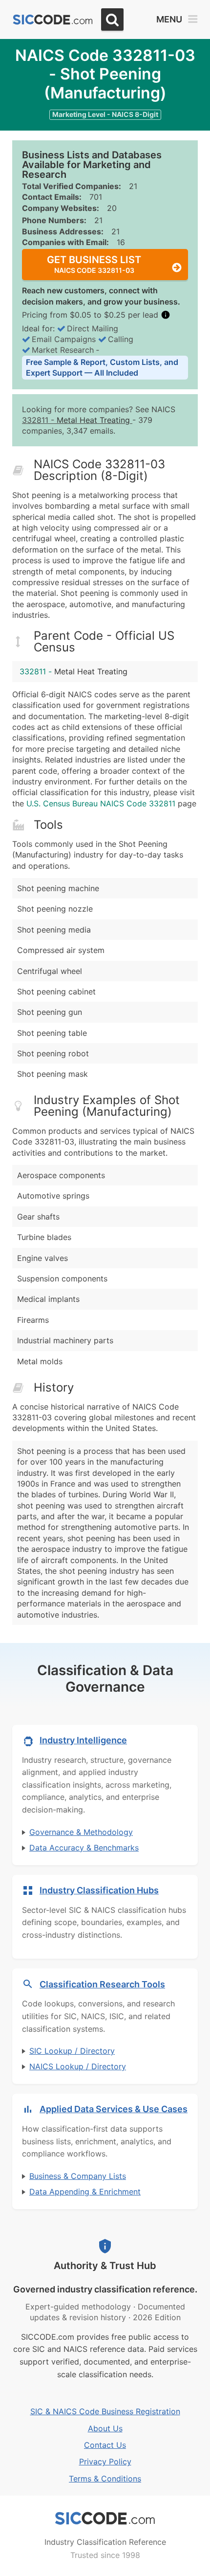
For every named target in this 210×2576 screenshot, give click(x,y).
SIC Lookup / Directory (72, 2051)
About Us (105, 2428)
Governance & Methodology (81, 1832)
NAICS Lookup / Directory (78, 2066)
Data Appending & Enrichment (85, 2192)
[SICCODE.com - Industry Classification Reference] (105, 2519)
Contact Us (105, 2445)
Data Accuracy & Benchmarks (84, 1848)
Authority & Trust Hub (105, 2266)
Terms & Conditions (105, 2479)
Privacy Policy (105, 2462)
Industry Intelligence (83, 1740)
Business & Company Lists (78, 2176)
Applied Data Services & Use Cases (114, 2109)
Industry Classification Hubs (99, 1890)
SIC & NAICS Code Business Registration (105, 2411)
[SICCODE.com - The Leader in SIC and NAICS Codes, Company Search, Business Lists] (53, 20)
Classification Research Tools (102, 1984)
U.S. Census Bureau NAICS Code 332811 (101, 803)
